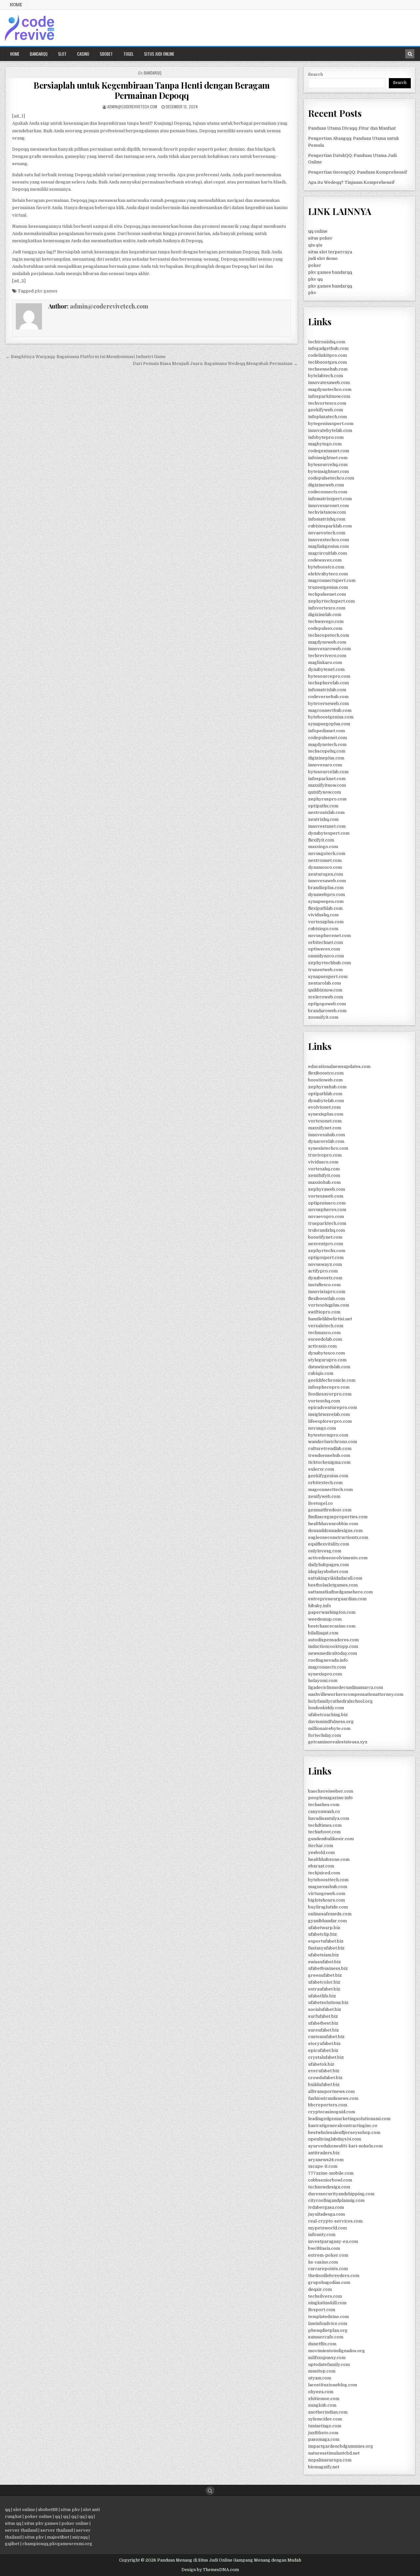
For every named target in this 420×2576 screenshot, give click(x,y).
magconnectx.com (327, 1667)
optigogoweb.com (327, 1004)
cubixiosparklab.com (330, 526)
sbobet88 (48, 2510)
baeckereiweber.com (331, 1791)
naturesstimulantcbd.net (334, 2453)
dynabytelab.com (326, 1101)
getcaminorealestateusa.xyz (338, 1742)
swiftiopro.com (324, 1312)
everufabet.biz (324, 2071)
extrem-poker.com (328, 2255)
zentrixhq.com (323, 819)
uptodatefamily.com (329, 2364)
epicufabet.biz (323, 2050)
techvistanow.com (327, 512)
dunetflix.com (322, 2344)
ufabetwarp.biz (324, 1928)
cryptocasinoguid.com (332, 2112)
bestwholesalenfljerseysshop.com (344, 2132)
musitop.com (322, 2371)
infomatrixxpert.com (330, 499)
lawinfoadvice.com (328, 2323)
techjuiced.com (324, 1873)
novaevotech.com (327, 533)
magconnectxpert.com (332, 580)
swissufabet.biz (325, 1962)
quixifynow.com (325, 792)
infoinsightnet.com (328, 458)
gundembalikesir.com (331, 1839)
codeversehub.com (328, 697)
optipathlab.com (325, 1094)
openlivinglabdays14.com (335, 2139)
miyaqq (80, 2537)
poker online (38, 2516)
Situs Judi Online (159, 54)
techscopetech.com (329, 635)
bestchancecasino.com (332, 1626)
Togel (128, 54)
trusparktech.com (327, 1223)
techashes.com (324, 1805)
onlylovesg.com (325, 1551)
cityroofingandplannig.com (336, 2200)
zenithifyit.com (324, 1175)
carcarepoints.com (328, 2269)
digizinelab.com (325, 615)
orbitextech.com (325, 1483)
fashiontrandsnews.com (333, 2098)
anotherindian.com (328, 2412)
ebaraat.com (321, 1866)
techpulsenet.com (327, 594)
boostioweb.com (325, 1080)
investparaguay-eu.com (333, 2241)
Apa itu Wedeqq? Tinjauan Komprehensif (351, 182)
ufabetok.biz (321, 2064)
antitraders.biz (324, 2153)
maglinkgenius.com (328, 546)
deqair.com (320, 2289)
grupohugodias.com (329, 2282)
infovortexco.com (327, 608)
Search (315, 74)
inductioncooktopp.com (333, 1646)
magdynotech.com (327, 745)
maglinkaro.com (325, 662)
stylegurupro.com (327, 1360)
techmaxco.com (324, 1333)
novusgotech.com (327, 853)
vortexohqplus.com (329, 1305)
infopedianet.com (326, 731)
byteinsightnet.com (328, 471)
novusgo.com (322, 1428)
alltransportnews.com (331, 2091)
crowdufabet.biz (325, 2078)
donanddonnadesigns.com (335, 1531)
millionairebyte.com (329, 1728)
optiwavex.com (324, 949)
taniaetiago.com (325, 2426)
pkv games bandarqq (330, 272)
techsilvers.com (325, 2296)
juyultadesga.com (326, 2214)
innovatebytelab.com (330, 430)
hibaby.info (320, 1606)
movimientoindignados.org (336, 2351)
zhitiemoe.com (324, 2399)
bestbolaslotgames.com (333, 1585)
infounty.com (322, 2235)
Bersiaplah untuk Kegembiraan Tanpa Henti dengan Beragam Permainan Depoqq (152, 90)
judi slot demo (323, 258)
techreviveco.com (327, 656)
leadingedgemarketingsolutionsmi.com (349, 2119)
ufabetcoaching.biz (328, 1715)
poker (315, 265)
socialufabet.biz (325, 2009)
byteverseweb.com (328, 703)
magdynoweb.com (327, 642)
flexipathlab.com (325, 908)
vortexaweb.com (326, 1196)
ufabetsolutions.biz (328, 2002)
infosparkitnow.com (329, 396)
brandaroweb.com (327, 1011)
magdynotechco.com (330, 389)
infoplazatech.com (327, 417)
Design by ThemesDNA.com (210, 2570)
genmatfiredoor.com (330, 1510)
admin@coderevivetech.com (132, 106)
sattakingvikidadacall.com (335, 1578)
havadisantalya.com (329, 1818)
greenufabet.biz (325, 1975)
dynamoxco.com (325, 867)
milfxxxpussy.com (327, 2358)
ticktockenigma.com (329, 1462)
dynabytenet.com (326, 669)
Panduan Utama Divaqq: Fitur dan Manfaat (352, 128)
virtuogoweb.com (327, 1894)
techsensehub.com (328, 369)
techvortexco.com (327, 403)
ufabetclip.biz (323, 1934)
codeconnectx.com (328, 492)
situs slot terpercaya (330, 252)
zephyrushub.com (327, 1087)
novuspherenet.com (329, 936)
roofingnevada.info (328, 1660)
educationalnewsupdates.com (339, 1066)
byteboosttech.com (328, 1880)
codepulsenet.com (327, 738)
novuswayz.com (325, 1264)
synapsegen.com (326, 901)
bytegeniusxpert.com (331, 424)
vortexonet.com (325, 1121)
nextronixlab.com (326, 812)
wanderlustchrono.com (333, 1442)
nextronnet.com (325, 860)
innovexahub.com (326, 1135)
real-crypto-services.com (335, 2221)
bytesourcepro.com (329, 676)
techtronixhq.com (327, 342)
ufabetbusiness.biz (328, 1968)
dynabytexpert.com (329, 833)
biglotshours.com (326, 1900)
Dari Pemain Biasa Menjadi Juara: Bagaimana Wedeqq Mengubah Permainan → (215, 363)
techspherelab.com (328, 683)
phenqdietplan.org (328, 2330)
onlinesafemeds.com (330, 1914)
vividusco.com (323, 1162)
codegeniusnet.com (329, 451)
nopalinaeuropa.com (330, 2460)
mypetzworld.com (327, 2228)
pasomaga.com (324, 2439)
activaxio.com (322, 1346)
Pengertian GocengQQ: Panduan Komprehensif (357, 172)
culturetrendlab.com (330, 1448)
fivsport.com (322, 2310)
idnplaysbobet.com (328, 1572)
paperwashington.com (332, 1612)
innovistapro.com (327, 1292)
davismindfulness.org (331, 1722)
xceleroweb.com (325, 997)
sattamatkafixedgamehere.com (340, 1592)
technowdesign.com (329, 2187)
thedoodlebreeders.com (334, 2276)
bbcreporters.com (328, 2105)
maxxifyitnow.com (327, 785)
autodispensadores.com (333, 1640)
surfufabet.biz (323, 2016)
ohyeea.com (321, 2392)
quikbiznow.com (325, 990)
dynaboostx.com (325, 1278)
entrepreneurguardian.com (337, 1599)
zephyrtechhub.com (329, 963)
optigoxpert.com (326, 1257)
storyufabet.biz (324, 2044)
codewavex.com (325, 560)
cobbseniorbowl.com (330, 2180)
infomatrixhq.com (327, 519)
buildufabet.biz (324, 2085)
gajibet (12, 2544)
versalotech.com (326, 1326)
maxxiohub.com (324, 1182)
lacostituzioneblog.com (333, 2385)
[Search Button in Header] (410, 54)
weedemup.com (325, 1619)
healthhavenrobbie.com (333, 1524)
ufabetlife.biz (322, 1996)
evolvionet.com (324, 1107)
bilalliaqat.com (323, 1633)
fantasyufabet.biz (326, 1948)
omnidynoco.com (326, 956)
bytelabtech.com (325, 376)
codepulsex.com (325, 628)
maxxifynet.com (325, 1128)
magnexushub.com (328, 1887)
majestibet (58, 2537)
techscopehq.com (327, 751)
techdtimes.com (325, 1825)
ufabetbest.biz (323, 2023)
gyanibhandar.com (327, 1921)
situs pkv (70, 2510)
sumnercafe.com (326, 2337)
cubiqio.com (321, 1373)
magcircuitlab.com (327, 553)
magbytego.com (325, 444)
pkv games (46, 291)
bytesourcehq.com (328, 465)
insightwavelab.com (329, 1414)
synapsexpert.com (328, 977)
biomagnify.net (324, 2467)
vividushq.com (323, 915)
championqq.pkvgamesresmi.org (57, 2544)
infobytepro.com (326, 437)
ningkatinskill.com (327, 2303)
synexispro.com (325, 1674)
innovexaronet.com (328, 506)
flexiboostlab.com (326, 1299)
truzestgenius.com (328, 587)
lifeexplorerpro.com (330, 1421)
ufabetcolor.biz (324, 1982)
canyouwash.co (324, 1811)
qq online (318, 231)
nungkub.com (322, 2405)
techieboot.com (324, 1832)
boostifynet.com (325, 1237)
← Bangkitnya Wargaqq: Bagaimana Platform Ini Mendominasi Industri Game (86, 357)
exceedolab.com (325, 1339)
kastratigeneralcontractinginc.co (343, 2126)
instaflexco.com (324, 1285)
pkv (312, 293)
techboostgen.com (327, 362)
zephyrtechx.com (327, 1251)
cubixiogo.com (323, 929)
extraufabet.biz (324, 1989)
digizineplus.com (326, 758)
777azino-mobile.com (331, 2173)
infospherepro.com (329, 1387)
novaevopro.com (326, 1216)
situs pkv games (41, 2523)
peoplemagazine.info (330, 1798)
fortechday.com (325, 1735)
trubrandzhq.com (326, 1230)
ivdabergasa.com (326, 2207)
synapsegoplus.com (329, 724)
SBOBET (106, 54)
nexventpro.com (325, 1244)
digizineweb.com (326, 485)
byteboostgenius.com (331, 717)
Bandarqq (39, 54)
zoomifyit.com (323, 1017)
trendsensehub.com (329, 1455)
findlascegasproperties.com (338, 1517)
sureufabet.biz (324, 2030)
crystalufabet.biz (326, 2057)
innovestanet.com (327, 826)
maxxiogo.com (323, 847)
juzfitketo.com (323, 2433)
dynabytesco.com (326, 1353)
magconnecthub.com (330, 710)
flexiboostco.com (326, 1073)
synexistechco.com (328, 1148)
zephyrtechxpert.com (331, 601)
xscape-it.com (323, 2166)
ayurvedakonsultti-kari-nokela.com (345, 2146)
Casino (83, 54)
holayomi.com (323, 1681)
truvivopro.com (325, 1155)
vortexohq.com (324, 1401)
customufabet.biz (326, 2037)
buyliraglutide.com (328, 1907)
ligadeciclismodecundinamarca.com (346, 1687)
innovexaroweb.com (329, 649)
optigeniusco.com (327, 1203)
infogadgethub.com (328, 348)
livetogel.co (320, 1503)
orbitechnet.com (325, 942)
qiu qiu (315, 245)
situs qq (13, 2523)
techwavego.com (326, 621)
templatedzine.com (328, 2317)
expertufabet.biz (326, 1941)
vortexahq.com (324, 1169)
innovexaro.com (325, 765)
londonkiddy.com (326, 1708)
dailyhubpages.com (328, 1565)
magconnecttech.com (330, 1490)
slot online (24, 2510)
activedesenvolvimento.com (338, 1558)
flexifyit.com (321, 840)
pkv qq (315, 279)
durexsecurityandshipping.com (341, 2194)
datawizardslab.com (329, 1367)
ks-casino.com (323, 2262)
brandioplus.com (326, 888)
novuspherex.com (327, 1210)
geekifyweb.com (325, 410)
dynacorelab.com (326, 1141)
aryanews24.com (326, 2160)
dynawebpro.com (326, 894)
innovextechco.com (328, 540)
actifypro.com (323, 1271)
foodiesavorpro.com (330, 1394)
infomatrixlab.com (327, 690)
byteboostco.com (326, 567)
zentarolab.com (325, 983)
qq (8, 2510)
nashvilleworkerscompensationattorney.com (356, 1694)
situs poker (320, 238)
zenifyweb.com (324, 1496)
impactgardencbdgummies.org (341, 2446)
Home (16, 5)
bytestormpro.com (328, 1435)
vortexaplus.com (326, 922)
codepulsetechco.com (331, 478)
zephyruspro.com (327, 799)
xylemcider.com (325, 2419)
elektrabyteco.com (328, 574)
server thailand (21, 2530)
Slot (62, 54)
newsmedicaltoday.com (333, 1653)
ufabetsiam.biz (324, 1955)
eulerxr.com (321, 1469)
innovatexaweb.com (329, 383)
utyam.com (320, 2378)
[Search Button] (210, 2491)
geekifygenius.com (328, 1476)
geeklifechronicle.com (332, 1380)
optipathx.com (323, 806)
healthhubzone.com (329, 1859)
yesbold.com (321, 1852)
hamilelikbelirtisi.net (330, 1319)
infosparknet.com (327, 779)
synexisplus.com (326, 1114)
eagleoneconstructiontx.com (338, 1537)
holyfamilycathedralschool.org (340, 1701)
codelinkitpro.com (327, 355)
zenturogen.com (325, 874)
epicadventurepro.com (333, 1407)
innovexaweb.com (327, 881)
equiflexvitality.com (329, 1544)
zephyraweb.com (326, 1189)
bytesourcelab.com (328, 772)
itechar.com (321, 1846)
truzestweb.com (325, 970)
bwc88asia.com (324, 2248)
